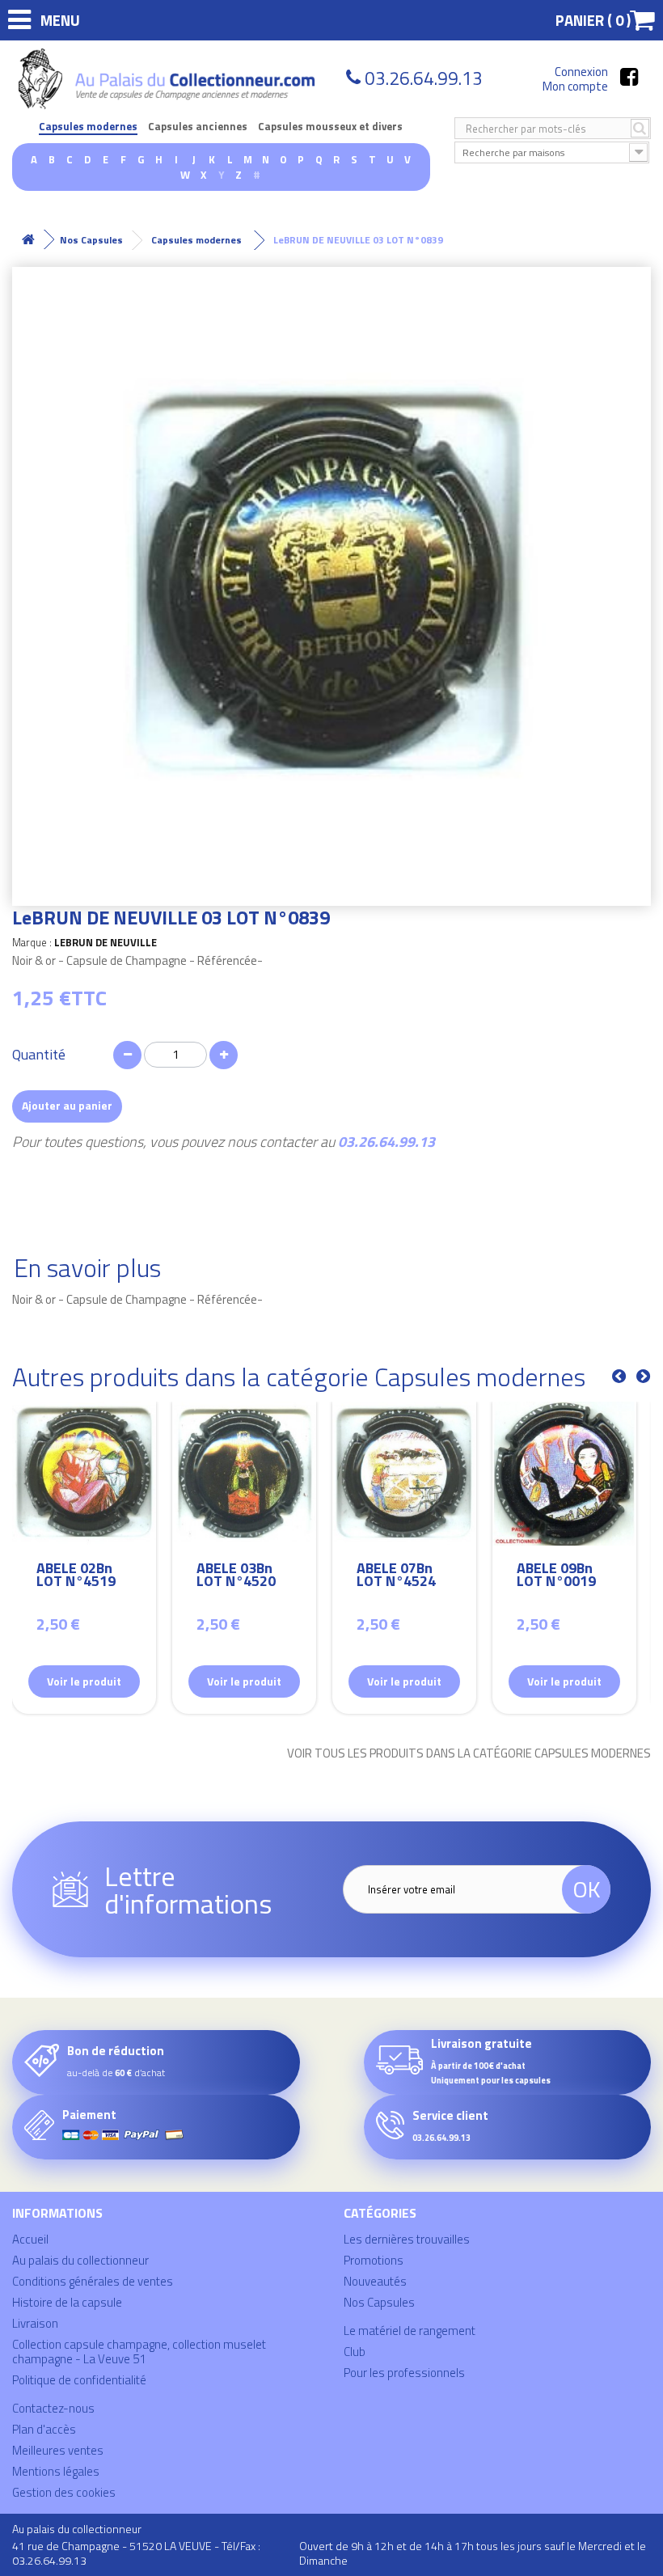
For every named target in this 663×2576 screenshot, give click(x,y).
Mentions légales (56, 2471)
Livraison (35, 2323)
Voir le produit (84, 1681)
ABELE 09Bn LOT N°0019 (556, 1577)
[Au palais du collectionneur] (169, 79)
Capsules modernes (88, 127)
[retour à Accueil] (28, 240)
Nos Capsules (379, 2302)
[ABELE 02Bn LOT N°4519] (84, 1474)
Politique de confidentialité (79, 2380)
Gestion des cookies (64, 2492)
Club (355, 2352)
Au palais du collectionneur (80, 2260)
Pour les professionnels (404, 2373)
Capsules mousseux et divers (330, 127)
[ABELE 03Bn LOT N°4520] (244, 1474)
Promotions (374, 2260)
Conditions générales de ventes (93, 2281)
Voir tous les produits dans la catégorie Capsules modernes (469, 1753)
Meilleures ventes (58, 2450)
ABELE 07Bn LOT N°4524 (396, 1577)
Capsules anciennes (198, 127)
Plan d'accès (44, 2429)
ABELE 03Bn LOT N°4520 (236, 1577)
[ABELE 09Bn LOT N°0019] (564, 1474)
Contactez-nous (53, 2408)
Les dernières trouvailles (407, 2239)
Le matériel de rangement (410, 2331)
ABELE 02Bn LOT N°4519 (76, 1577)
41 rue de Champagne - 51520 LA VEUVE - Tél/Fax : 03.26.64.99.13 (136, 2553)
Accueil (30, 2239)
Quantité (39, 1055)
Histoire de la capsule (67, 2302)
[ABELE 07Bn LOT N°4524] (404, 1474)
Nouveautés (375, 2281)
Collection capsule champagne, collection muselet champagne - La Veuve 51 (139, 2352)
